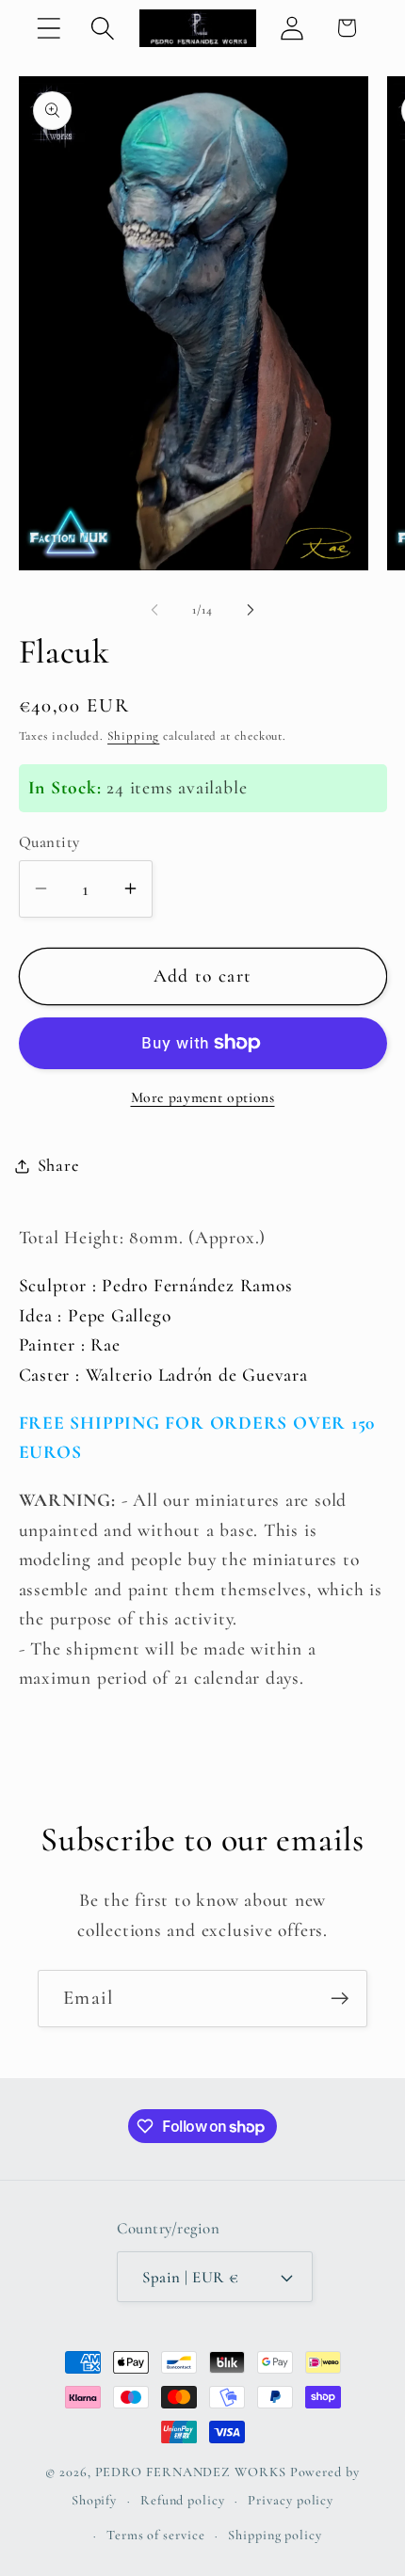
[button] (49, 28)
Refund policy (183, 2500)
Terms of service (156, 2535)
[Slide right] (251, 610)
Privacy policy (291, 2500)
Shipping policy (275, 2535)
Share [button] (58, 1165)
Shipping (133, 736)
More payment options (203, 1097)
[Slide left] (154, 610)
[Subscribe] (340, 1999)
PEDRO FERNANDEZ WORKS (191, 2472)
